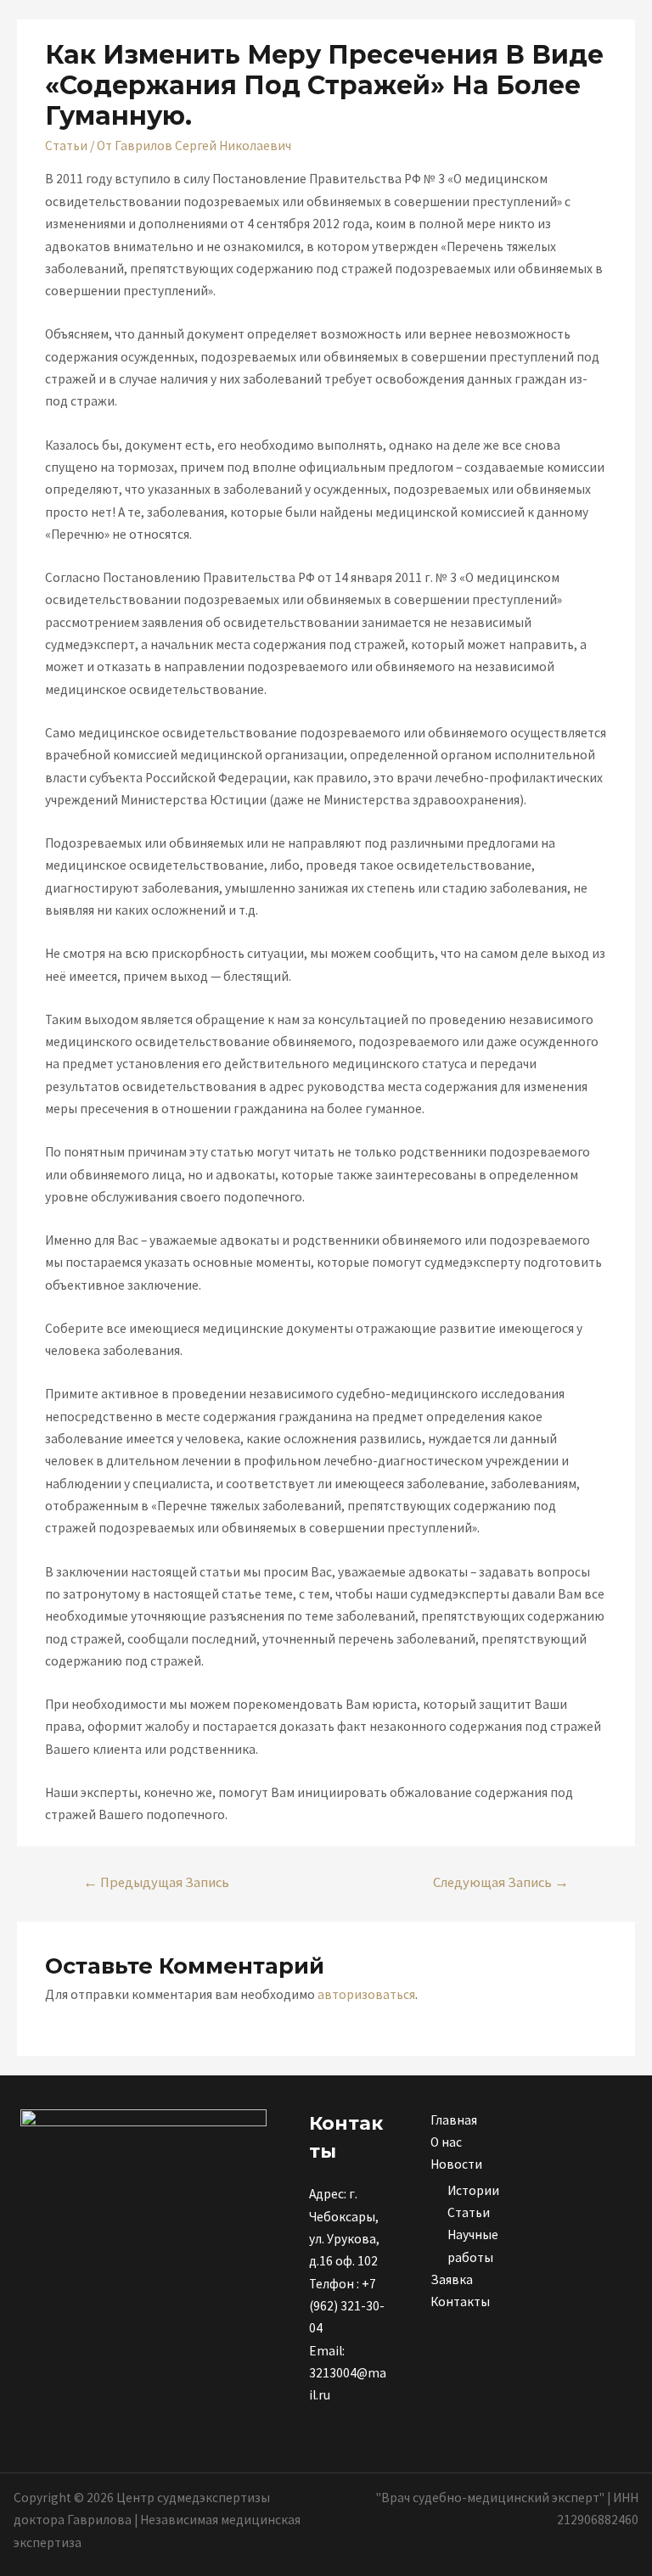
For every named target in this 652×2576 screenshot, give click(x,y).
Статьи (66, 146)
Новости (456, 2164)
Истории (473, 2190)
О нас (446, 2142)
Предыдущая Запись (156, 1882)
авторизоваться (366, 1994)
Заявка (452, 2279)
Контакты (460, 2302)
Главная (454, 2120)
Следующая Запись (501, 1882)
